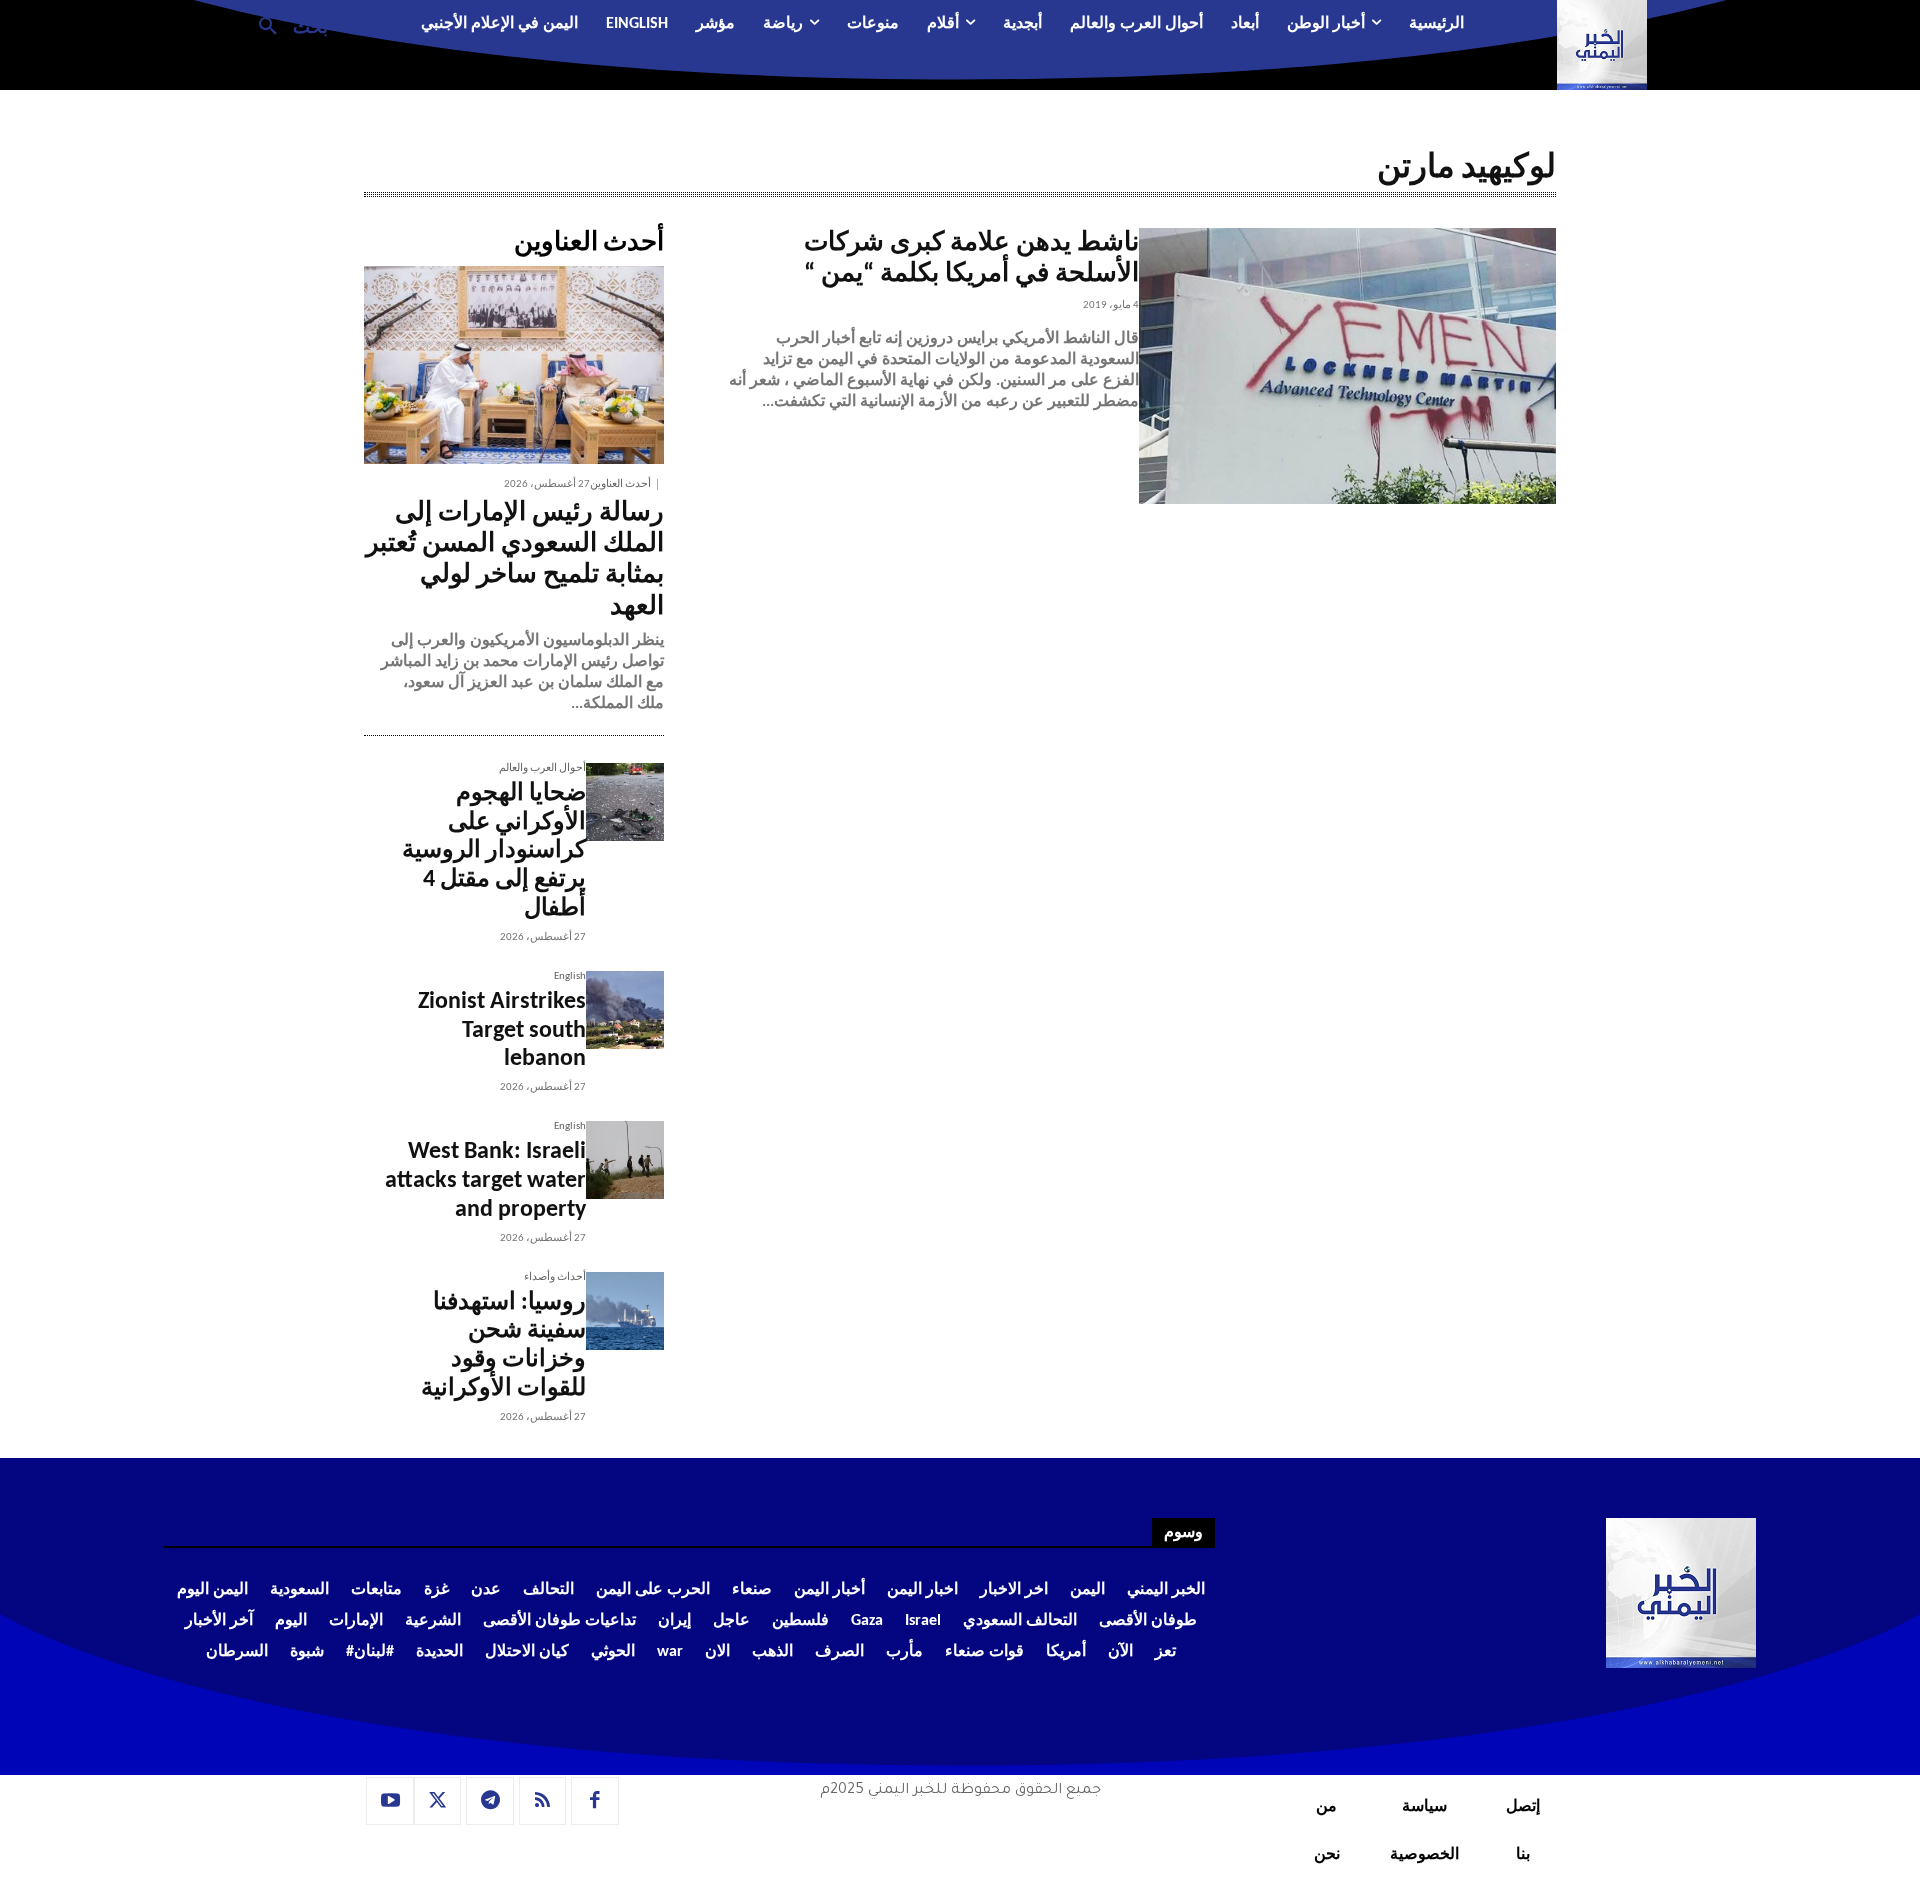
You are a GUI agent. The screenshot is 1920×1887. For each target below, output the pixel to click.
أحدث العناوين (620, 484)
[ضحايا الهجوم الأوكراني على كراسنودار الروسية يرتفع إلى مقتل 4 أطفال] (625, 802)
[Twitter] (438, 1801)
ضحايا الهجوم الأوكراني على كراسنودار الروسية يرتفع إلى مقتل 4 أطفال (494, 851)
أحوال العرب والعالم (542, 768)
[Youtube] (390, 1801)
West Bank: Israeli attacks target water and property (485, 1181)
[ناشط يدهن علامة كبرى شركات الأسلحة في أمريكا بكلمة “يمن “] (1347, 366)
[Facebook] (595, 1801)
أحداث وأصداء (555, 1277)
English (570, 976)
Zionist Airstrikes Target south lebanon (502, 1031)
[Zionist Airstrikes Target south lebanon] (625, 1010)
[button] (285, 25)
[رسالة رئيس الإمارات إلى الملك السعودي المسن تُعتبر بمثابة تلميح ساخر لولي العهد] (514, 365)
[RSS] (543, 1801)
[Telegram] (490, 1801)
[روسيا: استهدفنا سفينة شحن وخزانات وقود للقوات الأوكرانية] (625, 1311)
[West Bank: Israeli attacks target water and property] (625, 1160)
